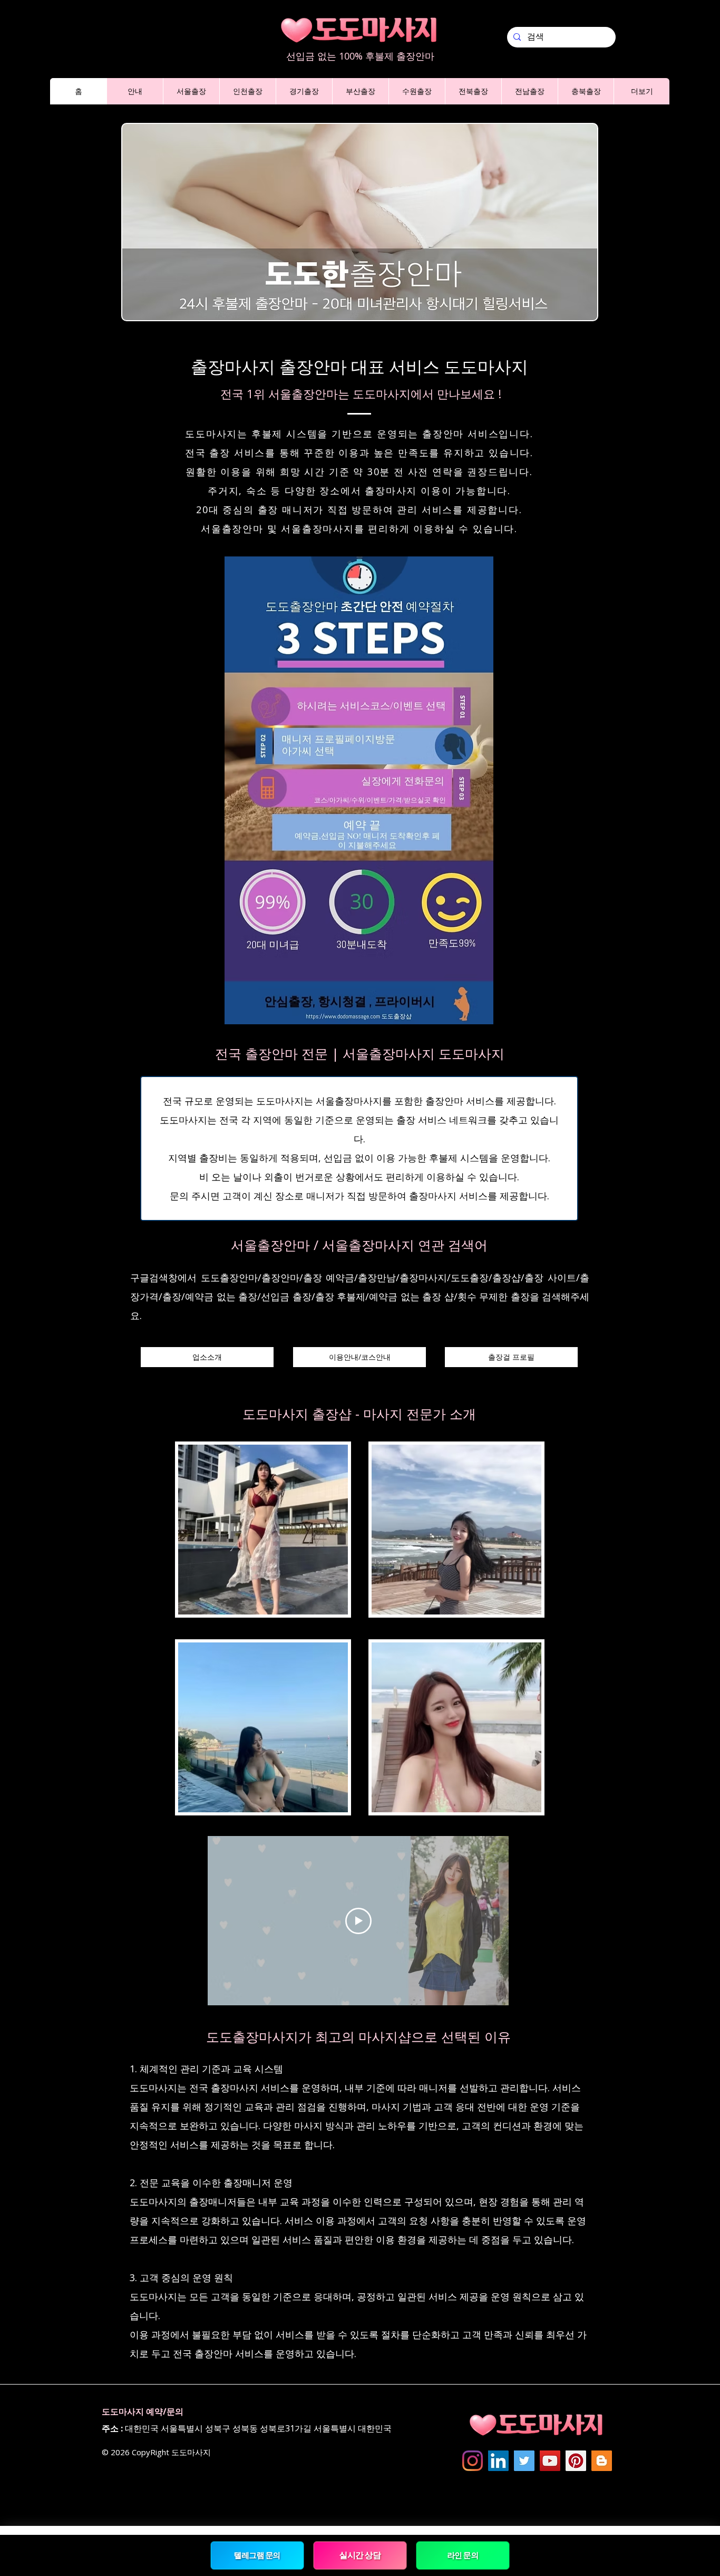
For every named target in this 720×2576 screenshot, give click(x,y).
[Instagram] (473, 2461)
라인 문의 (463, 2555)
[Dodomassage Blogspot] (602, 2461)
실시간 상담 (360, 2555)
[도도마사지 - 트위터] (524, 2461)
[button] (135, 91)
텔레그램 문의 (257, 2555)
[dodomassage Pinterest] (576, 2461)
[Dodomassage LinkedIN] (498, 2461)
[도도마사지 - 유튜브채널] (550, 2461)
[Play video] (358, 1921)
